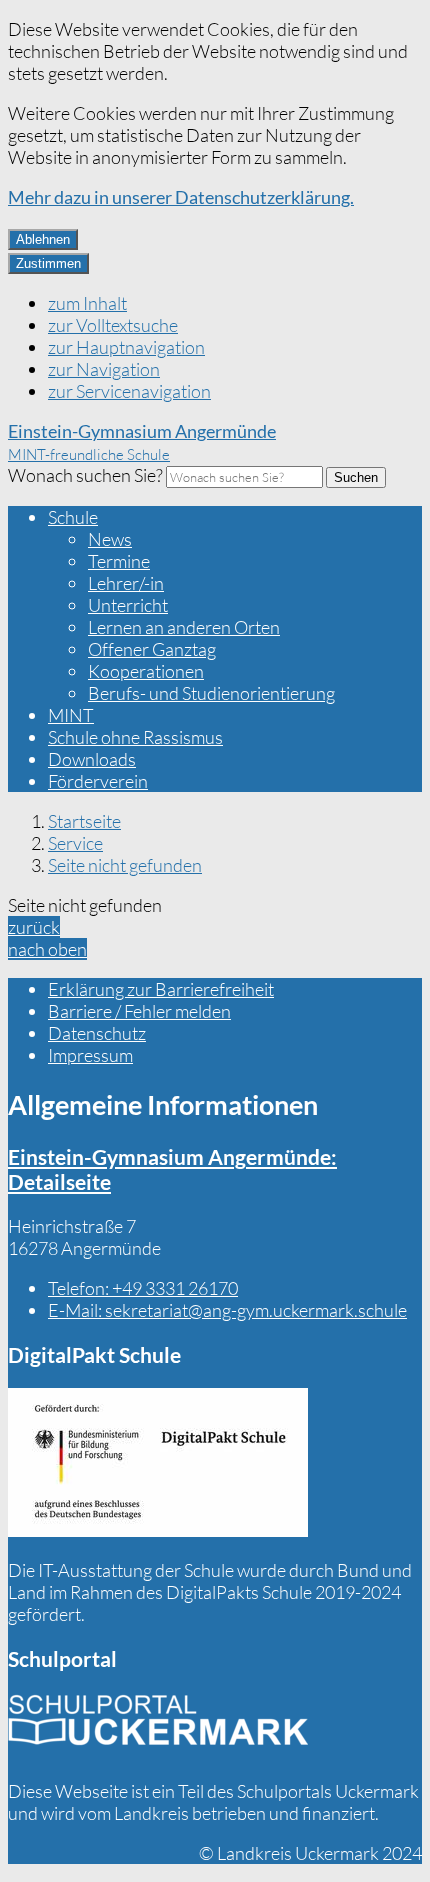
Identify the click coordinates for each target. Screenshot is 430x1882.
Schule (73, 517)
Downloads (92, 759)
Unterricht (128, 605)
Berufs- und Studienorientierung (211, 693)
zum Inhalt (87, 303)
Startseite (84, 821)
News (110, 539)
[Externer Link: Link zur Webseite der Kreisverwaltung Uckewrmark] (158, 1727)
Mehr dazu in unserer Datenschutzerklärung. (181, 197)
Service (75, 843)
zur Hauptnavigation (126, 347)
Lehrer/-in (126, 583)
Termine (119, 561)
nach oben (47, 949)
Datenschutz (97, 1033)
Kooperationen (146, 671)
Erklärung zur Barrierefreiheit (161, 989)
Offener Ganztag (152, 649)
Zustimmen (48, 263)
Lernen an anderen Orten (184, 627)
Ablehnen (43, 239)
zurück (34, 927)
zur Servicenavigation (129, 391)
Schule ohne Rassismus (135, 737)
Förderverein (98, 781)
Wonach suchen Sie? (85, 475)
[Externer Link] (158, 1464)
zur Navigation (104, 369)
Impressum (90, 1055)
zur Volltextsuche (113, 325)
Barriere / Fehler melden (139, 1011)
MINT (71, 715)
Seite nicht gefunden (125, 865)
